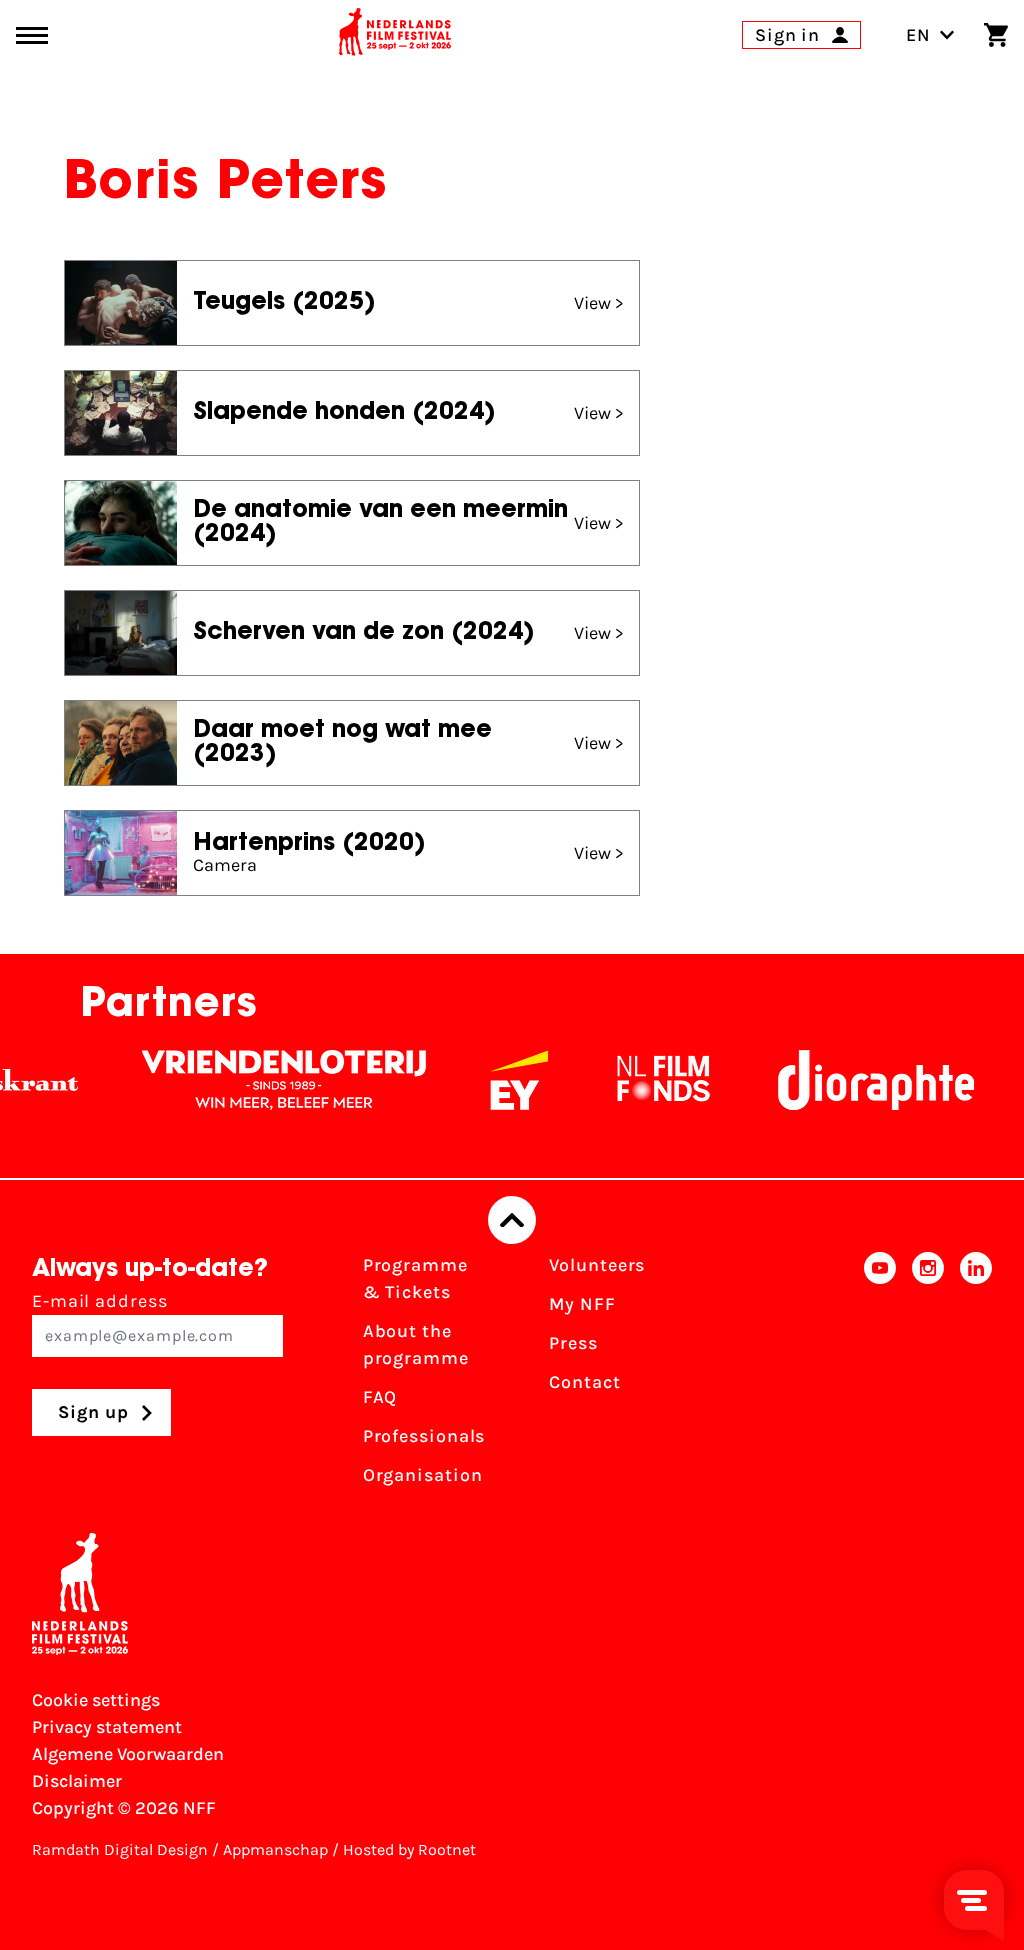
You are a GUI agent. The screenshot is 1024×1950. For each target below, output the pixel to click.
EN (918, 35)
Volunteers (597, 1265)
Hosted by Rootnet (409, 1849)
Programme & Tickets (415, 1278)
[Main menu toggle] (32, 35)
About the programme (416, 1344)
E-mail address (100, 1301)
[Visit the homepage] (395, 35)
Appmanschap (275, 1849)
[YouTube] (880, 1376)
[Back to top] (512, 1220)
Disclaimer (77, 1781)
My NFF (582, 1304)
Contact (584, 1382)
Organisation (423, 1475)
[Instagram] (928, 1376)
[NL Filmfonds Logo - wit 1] (640, 1080)
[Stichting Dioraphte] (853, 1080)
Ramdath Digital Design (120, 1849)
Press (573, 1343)
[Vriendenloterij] (261, 1080)
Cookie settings (96, 1700)
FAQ (380, 1397)
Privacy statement (107, 1727)
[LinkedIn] (976, 1376)
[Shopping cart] (996, 35)
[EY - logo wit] (496, 1080)
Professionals (424, 1436)
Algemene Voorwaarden (128, 1754)
